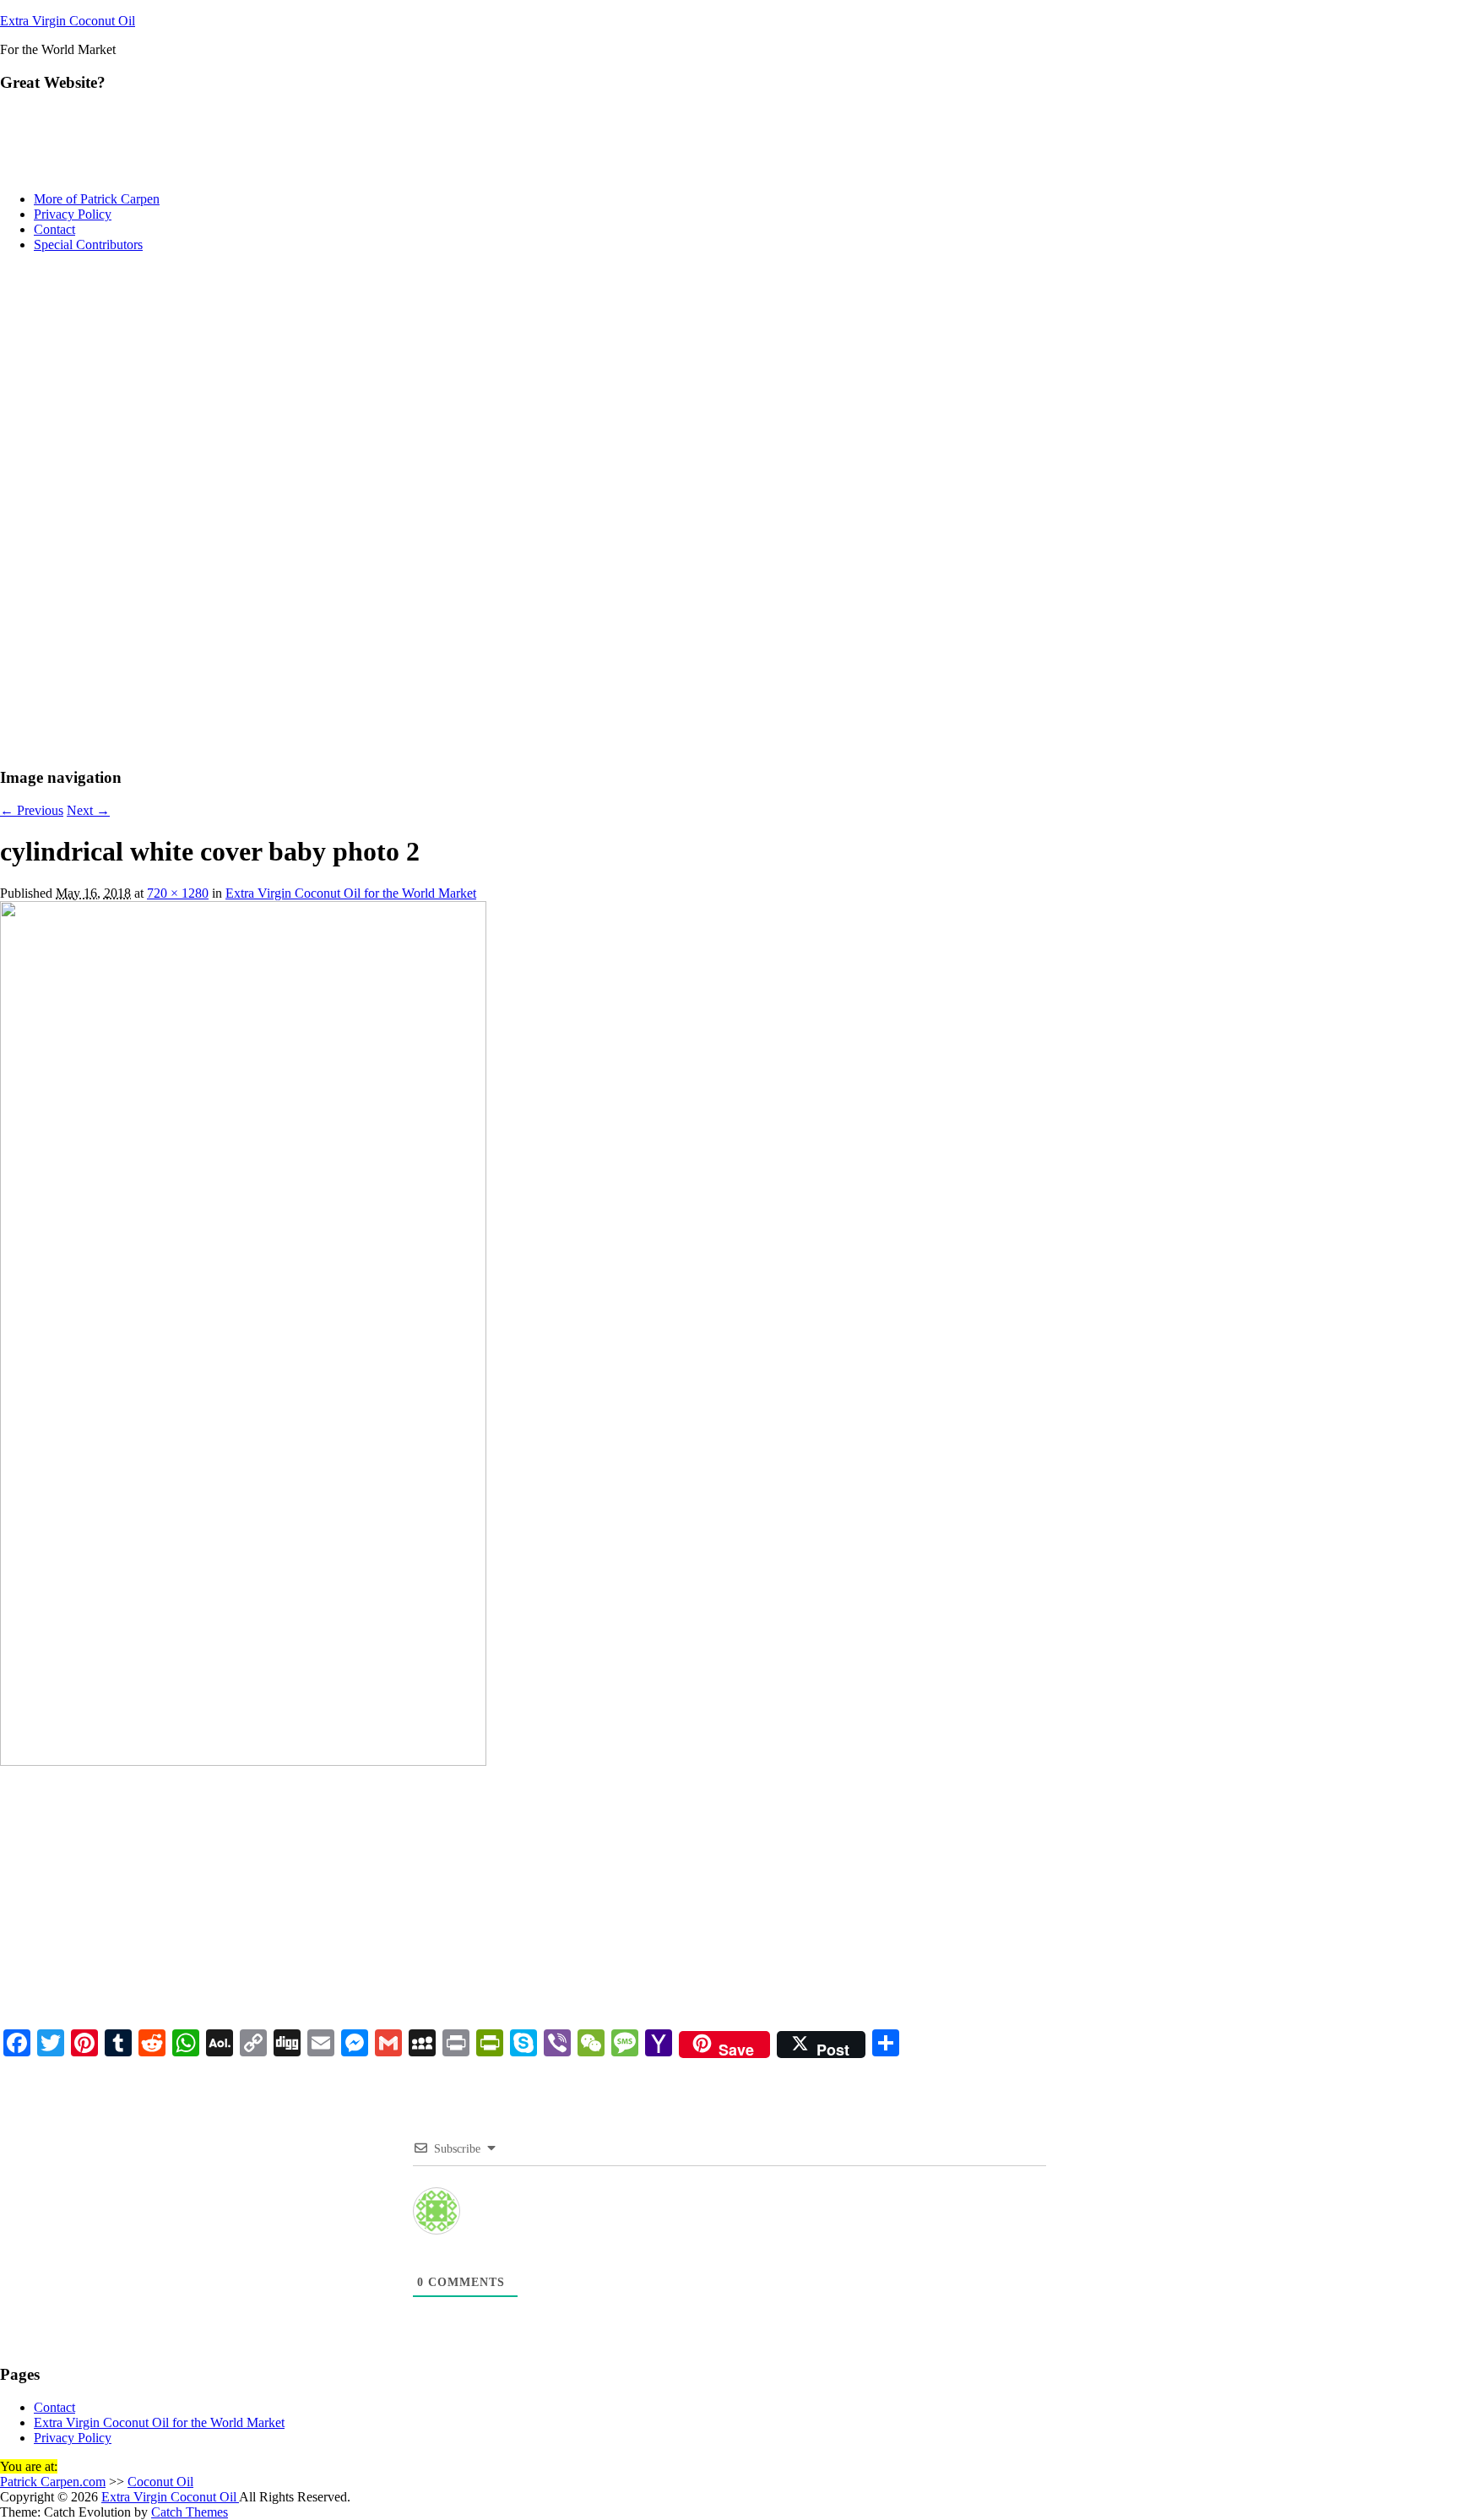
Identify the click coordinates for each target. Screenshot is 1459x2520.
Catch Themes (190, 2512)
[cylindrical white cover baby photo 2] (243, 1761)
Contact (54, 229)
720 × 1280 (178, 893)
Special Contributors (88, 244)
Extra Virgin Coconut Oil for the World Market (351, 893)
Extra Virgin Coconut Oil (68, 21)
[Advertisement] (729, 384)
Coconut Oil (160, 2482)
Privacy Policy (73, 214)
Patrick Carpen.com (53, 2482)
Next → (88, 810)
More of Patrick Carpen (97, 199)
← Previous (32, 810)
